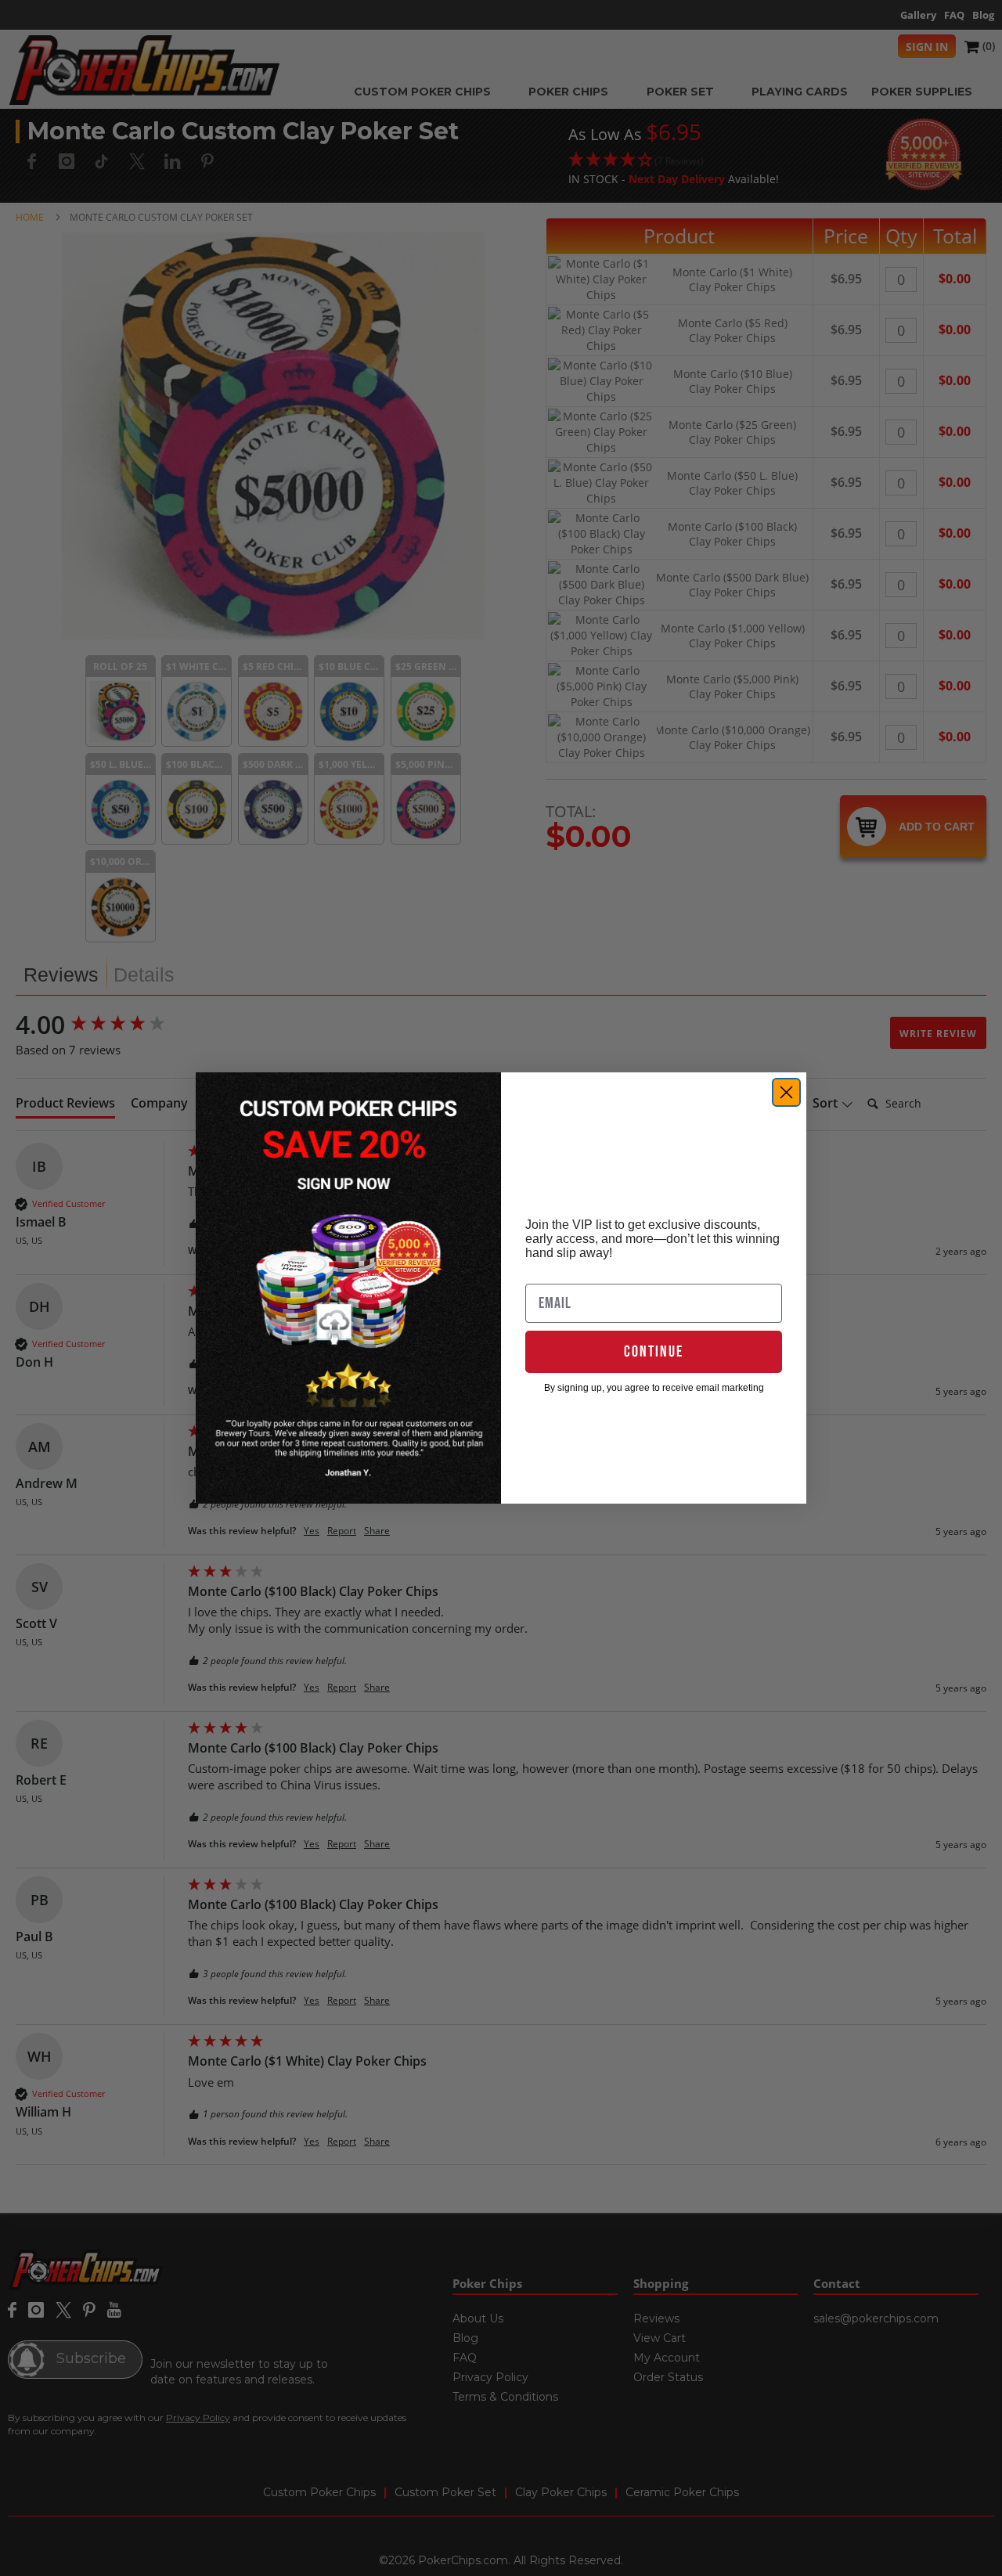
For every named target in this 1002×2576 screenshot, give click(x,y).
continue (654, 1352)
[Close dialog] (786, 1092)
